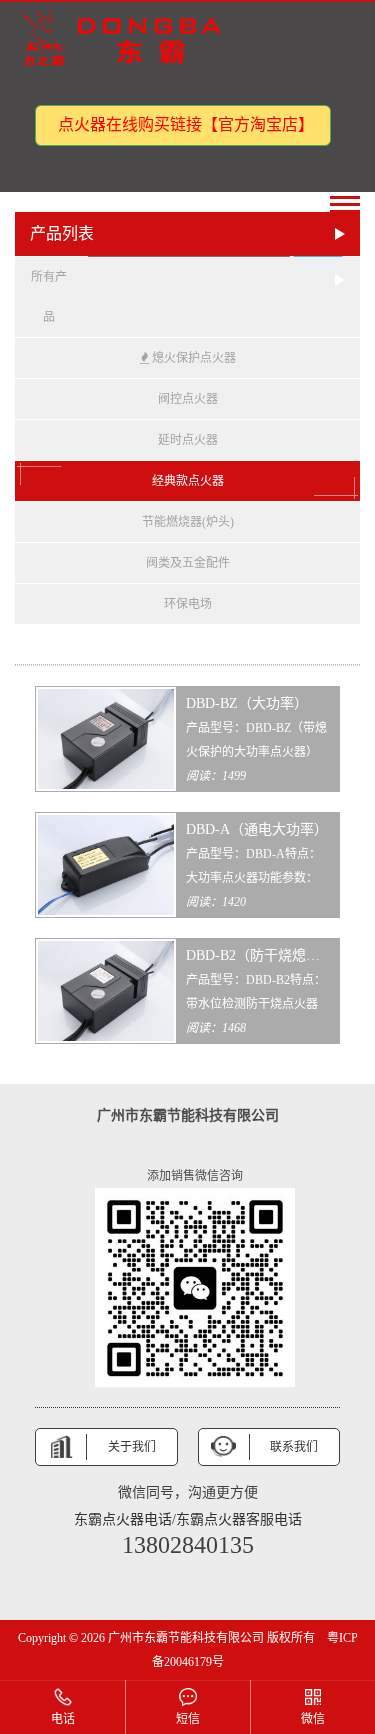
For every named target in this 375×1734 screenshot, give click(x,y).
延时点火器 (188, 440)
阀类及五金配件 (188, 563)
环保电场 (188, 604)
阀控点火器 (188, 399)
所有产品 (49, 297)
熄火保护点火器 (192, 358)
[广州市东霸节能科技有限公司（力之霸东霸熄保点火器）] (125, 38)
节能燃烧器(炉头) (188, 522)
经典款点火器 (188, 481)
